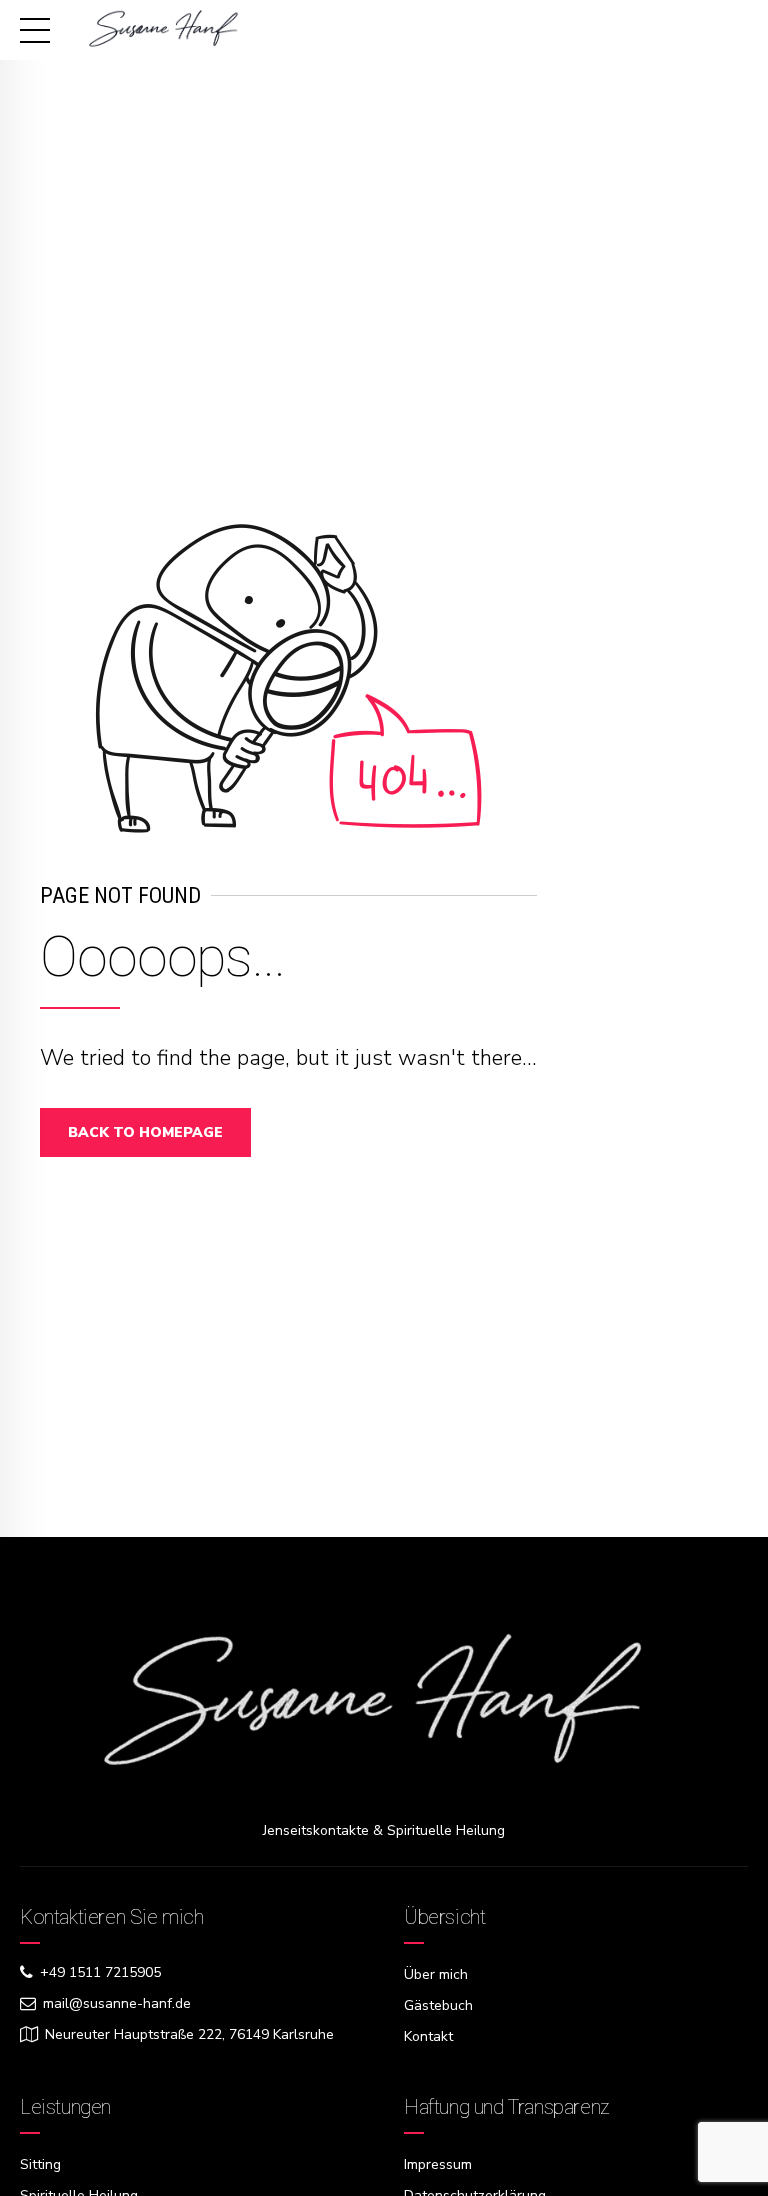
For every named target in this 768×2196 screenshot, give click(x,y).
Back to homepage (145, 1132)
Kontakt (428, 2036)
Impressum (438, 2164)
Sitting (40, 2164)
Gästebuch (438, 2005)
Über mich (436, 1974)
